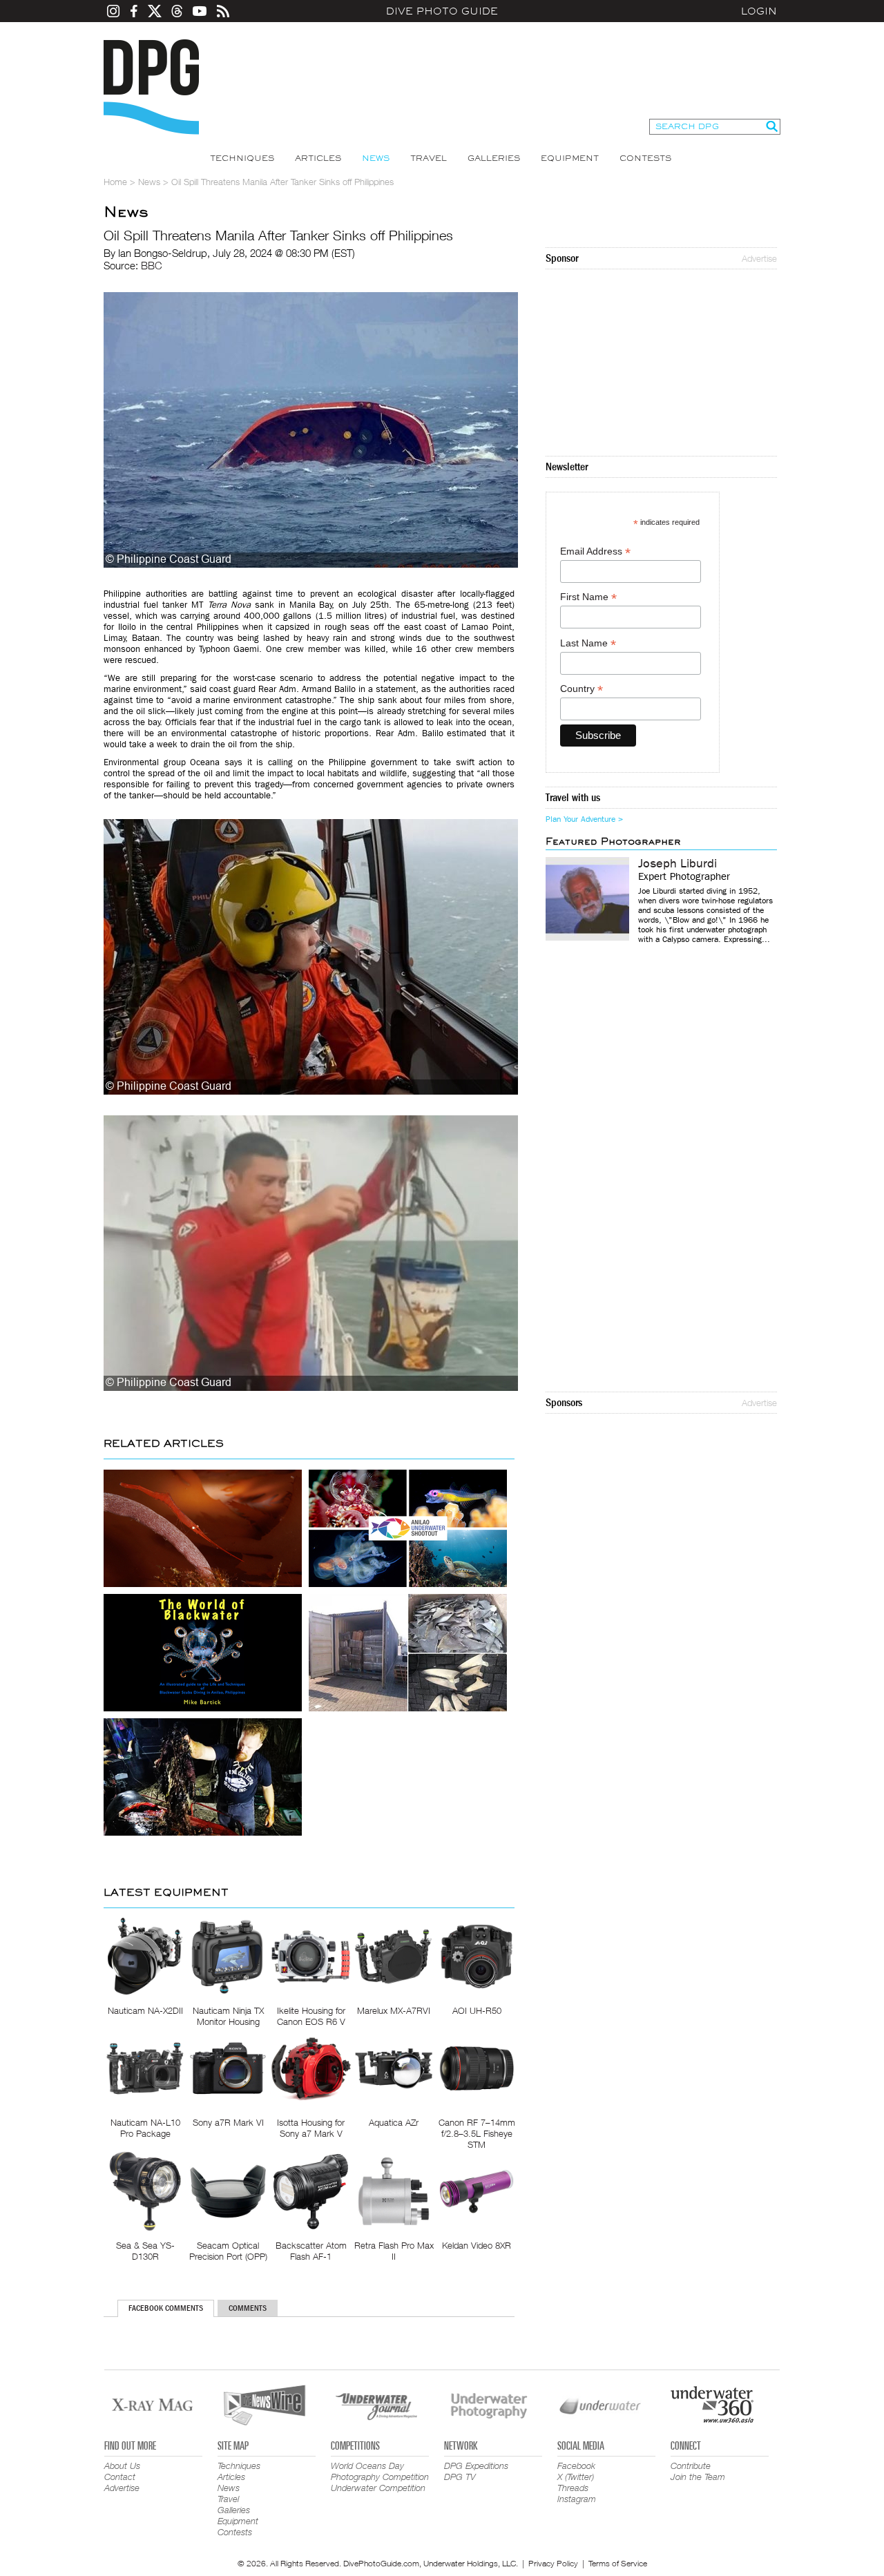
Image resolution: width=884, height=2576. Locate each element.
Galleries (494, 158)
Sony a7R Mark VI (228, 2122)
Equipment (570, 158)
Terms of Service (618, 2563)
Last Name (588, 643)
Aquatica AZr (394, 2122)
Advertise (759, 258)
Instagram (577, 2499)
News (376, 158)
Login (759, 11)
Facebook (576, 2466)
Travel (429, 158)
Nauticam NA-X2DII (145, 2010)
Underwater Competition (378, 2488)
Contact (120, 2477)
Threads (573, 2488)
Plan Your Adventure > (584, 819)
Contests (645, 158)
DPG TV (460, 2477)
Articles (318, 158)
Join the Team (698, 2477)
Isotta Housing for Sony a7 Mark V (311, 2128)
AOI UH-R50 (477, 2010)
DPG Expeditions (476, 2466)
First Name (588, 597)
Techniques (242, 158)
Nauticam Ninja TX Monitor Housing (228, 2016)
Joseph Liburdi (678, 864)
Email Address (595, 551)
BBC (152, 265)
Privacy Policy (553, 2563)
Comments (248, 2308)
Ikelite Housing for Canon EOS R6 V (311, 2016)
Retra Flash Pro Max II (394, 2251)
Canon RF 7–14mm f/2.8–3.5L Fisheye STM (477, 2133)
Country (582, 689)
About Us (122, 2466)
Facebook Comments (166, 2308)
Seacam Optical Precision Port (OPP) (228, 2251)
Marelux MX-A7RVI (394, 2010)
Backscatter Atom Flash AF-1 (311, 2251)
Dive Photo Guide (442, 11)
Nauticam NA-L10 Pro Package (145, 2128)
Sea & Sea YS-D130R (145, 2251)
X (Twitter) (576, 2477)
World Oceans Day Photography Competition (380, 2471)
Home (115, 182)
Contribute (691, 2466)
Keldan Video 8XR (477, 2245)
